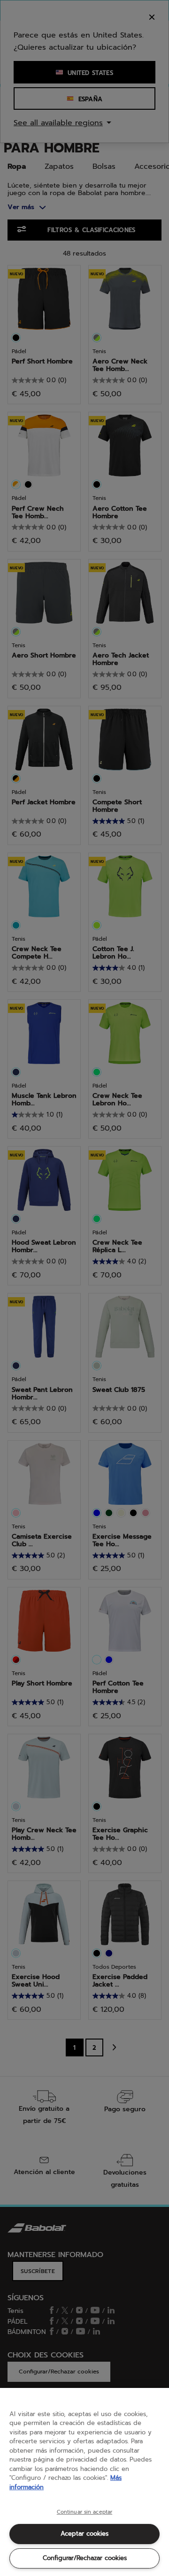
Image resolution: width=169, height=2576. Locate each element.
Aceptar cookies (84, 2534)
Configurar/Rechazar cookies (85, 2558)
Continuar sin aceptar (84, 2512)
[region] (84, 2482)
